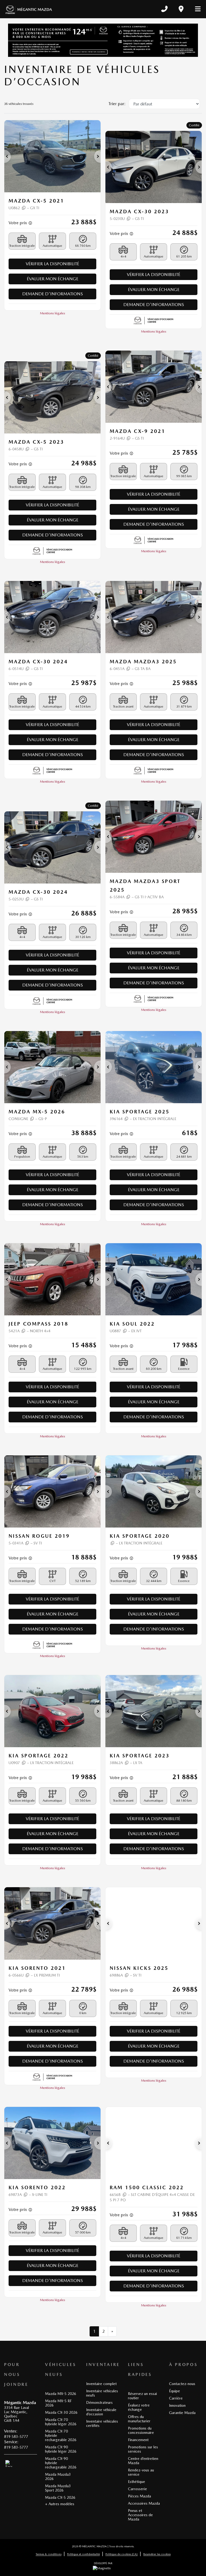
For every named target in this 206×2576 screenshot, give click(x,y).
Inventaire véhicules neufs (102, 2393)
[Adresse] (181, 9)
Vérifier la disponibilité (52, 264)
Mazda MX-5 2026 (61, 2394)
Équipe (174, 2391)
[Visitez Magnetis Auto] (103, 2568)
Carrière (176, 2398)
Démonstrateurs (99, 2402)
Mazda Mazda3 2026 (58, 2476)
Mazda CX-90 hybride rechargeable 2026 (61, 2463)
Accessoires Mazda (144, 2503)
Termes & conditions (49, 2554)
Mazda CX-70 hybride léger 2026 (61, 2422)
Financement (138, 2440)
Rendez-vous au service (141, 2472)
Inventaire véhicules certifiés (102, 2423)
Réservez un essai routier (142, 2396)
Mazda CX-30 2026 (61, 2412)
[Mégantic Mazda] (29, 9)
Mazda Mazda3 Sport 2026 (58, 2488)
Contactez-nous (182, 2384)
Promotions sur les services (143, 2449)
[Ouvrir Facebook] (9, 2464)
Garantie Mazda (182, 2413)
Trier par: (117, 104)
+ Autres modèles (60, 2504)
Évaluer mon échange (53, 279)
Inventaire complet (101, 2384)
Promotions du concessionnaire (141, 2430)
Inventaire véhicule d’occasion (101, 2412)
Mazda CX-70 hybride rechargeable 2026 (61, 2435)
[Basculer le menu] (196, 9)
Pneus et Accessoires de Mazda (140, 2515)
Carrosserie (137, 2489)
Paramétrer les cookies (157, 2554)
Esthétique (137, 2482)
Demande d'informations (53, 294)
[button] (8, 156)
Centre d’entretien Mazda (143, 2461)
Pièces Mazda (139, 2496)
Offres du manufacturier (139, 2419)
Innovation (177, 2405)
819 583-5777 (16, 2437)
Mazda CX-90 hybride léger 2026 (61, 2449)
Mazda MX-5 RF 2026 (58, 2403)
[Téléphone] (164, 9)
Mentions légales (53, 313)
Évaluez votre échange (139, 2407)
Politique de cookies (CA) (122, 2554)
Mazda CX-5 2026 (60, 2497)
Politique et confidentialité (83, 2554)
